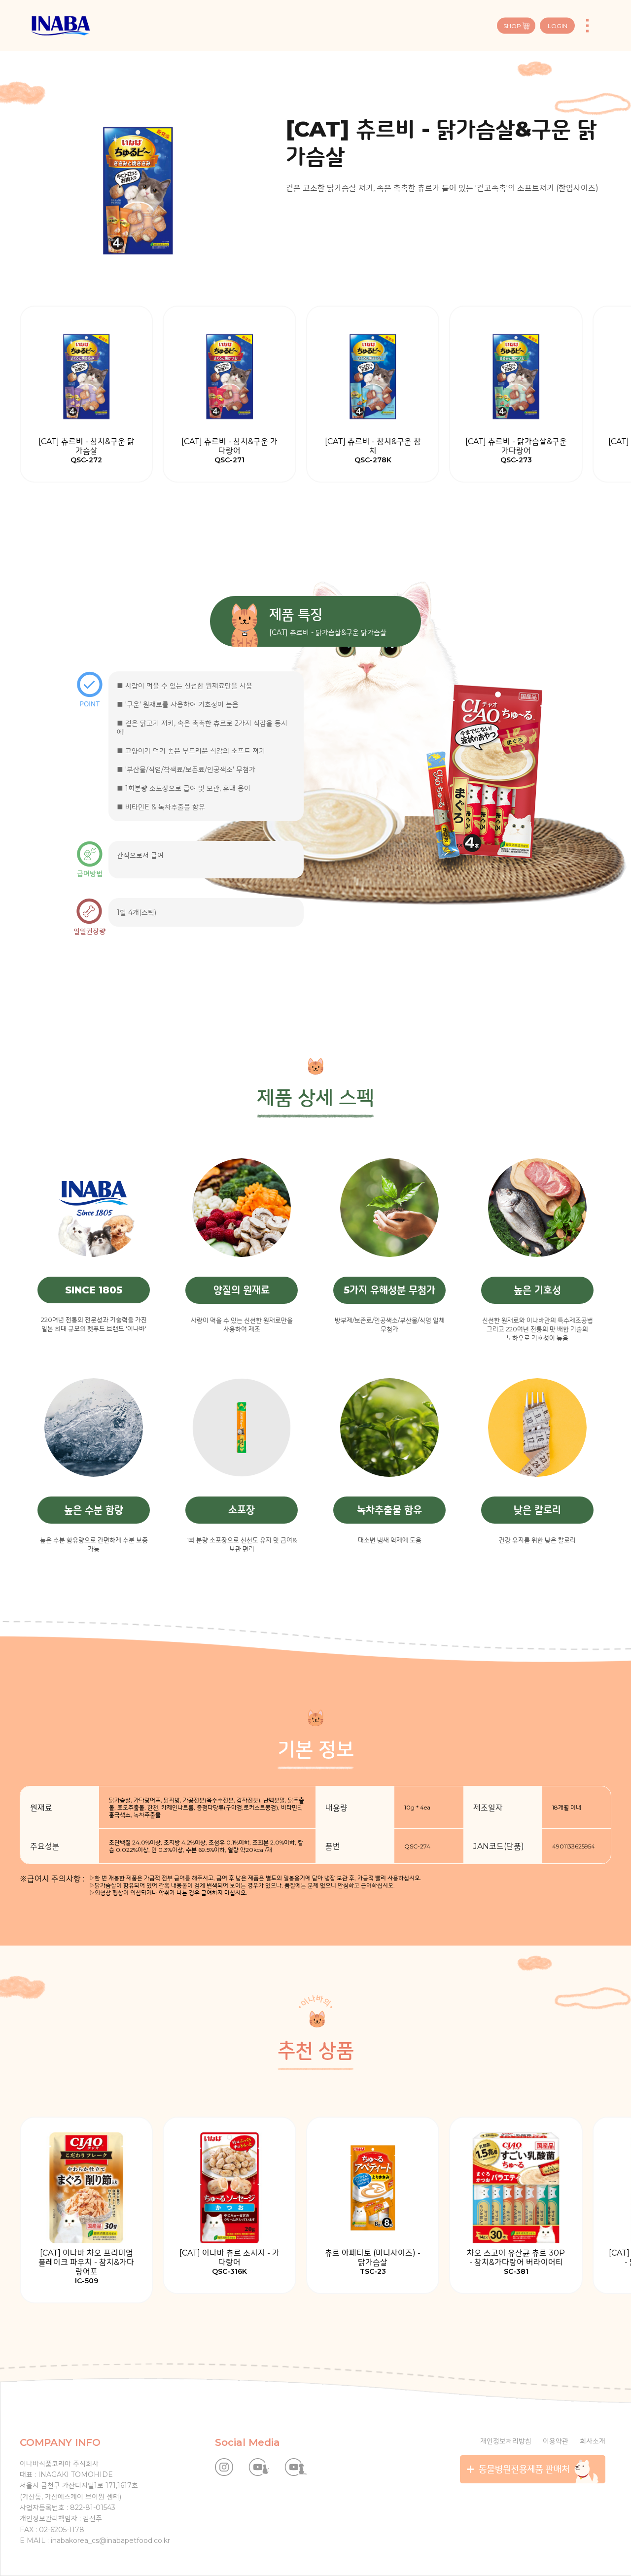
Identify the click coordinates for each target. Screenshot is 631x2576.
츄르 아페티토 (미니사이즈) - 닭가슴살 (373, 2262)
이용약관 (556, 2441)
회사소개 (593, 2441)
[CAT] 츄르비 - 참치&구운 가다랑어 (229, 451)
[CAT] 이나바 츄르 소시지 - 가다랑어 (229, 2262)
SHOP (512, 26)
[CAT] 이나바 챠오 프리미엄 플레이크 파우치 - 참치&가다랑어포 (86, 2267)
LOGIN (558, 26)
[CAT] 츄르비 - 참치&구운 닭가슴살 (87, 451)
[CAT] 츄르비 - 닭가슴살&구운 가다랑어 (516, 451)
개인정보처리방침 (506, 2441)
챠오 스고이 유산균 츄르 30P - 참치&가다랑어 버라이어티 (516, 2262)
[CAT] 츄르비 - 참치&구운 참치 (373, 451)
